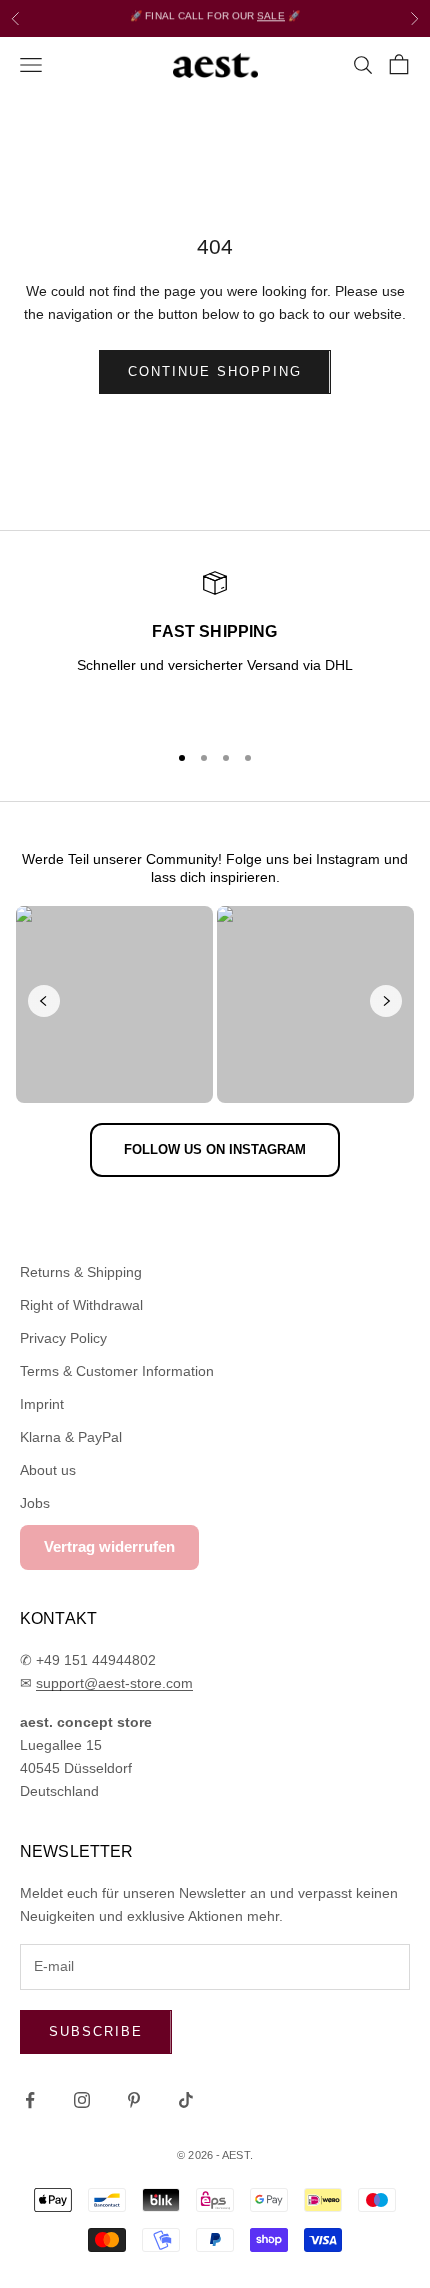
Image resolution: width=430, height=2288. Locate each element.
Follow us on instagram (215, 1149)
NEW (157, 22)
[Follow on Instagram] (82, 2100)
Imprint (42, 1404)
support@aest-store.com (114, 1683)
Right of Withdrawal (81, 1305)
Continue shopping (214, 371)
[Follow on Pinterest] (134, 2100)
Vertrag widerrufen (109, 1546)
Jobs (35, 1503)
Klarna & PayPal (71, 1437)
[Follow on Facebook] (30, 2100)
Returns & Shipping (81, 1272)
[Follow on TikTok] (186, 2100)
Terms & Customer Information (117, 1371)
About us (48, 1470)
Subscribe (96, 2031)
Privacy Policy (63, 1338)
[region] (215, 647)
